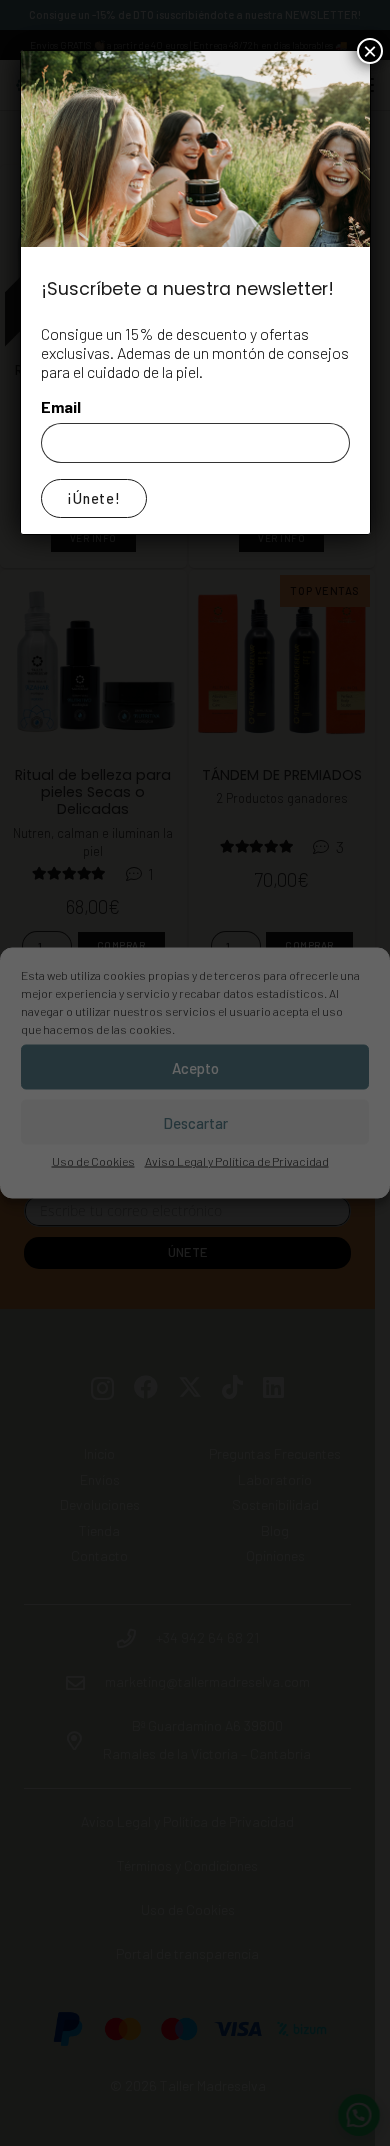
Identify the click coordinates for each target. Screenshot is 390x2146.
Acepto (195, 1067)
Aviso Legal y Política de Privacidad (237, 1161)
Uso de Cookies (93, 1161)
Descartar (195, 1122)
